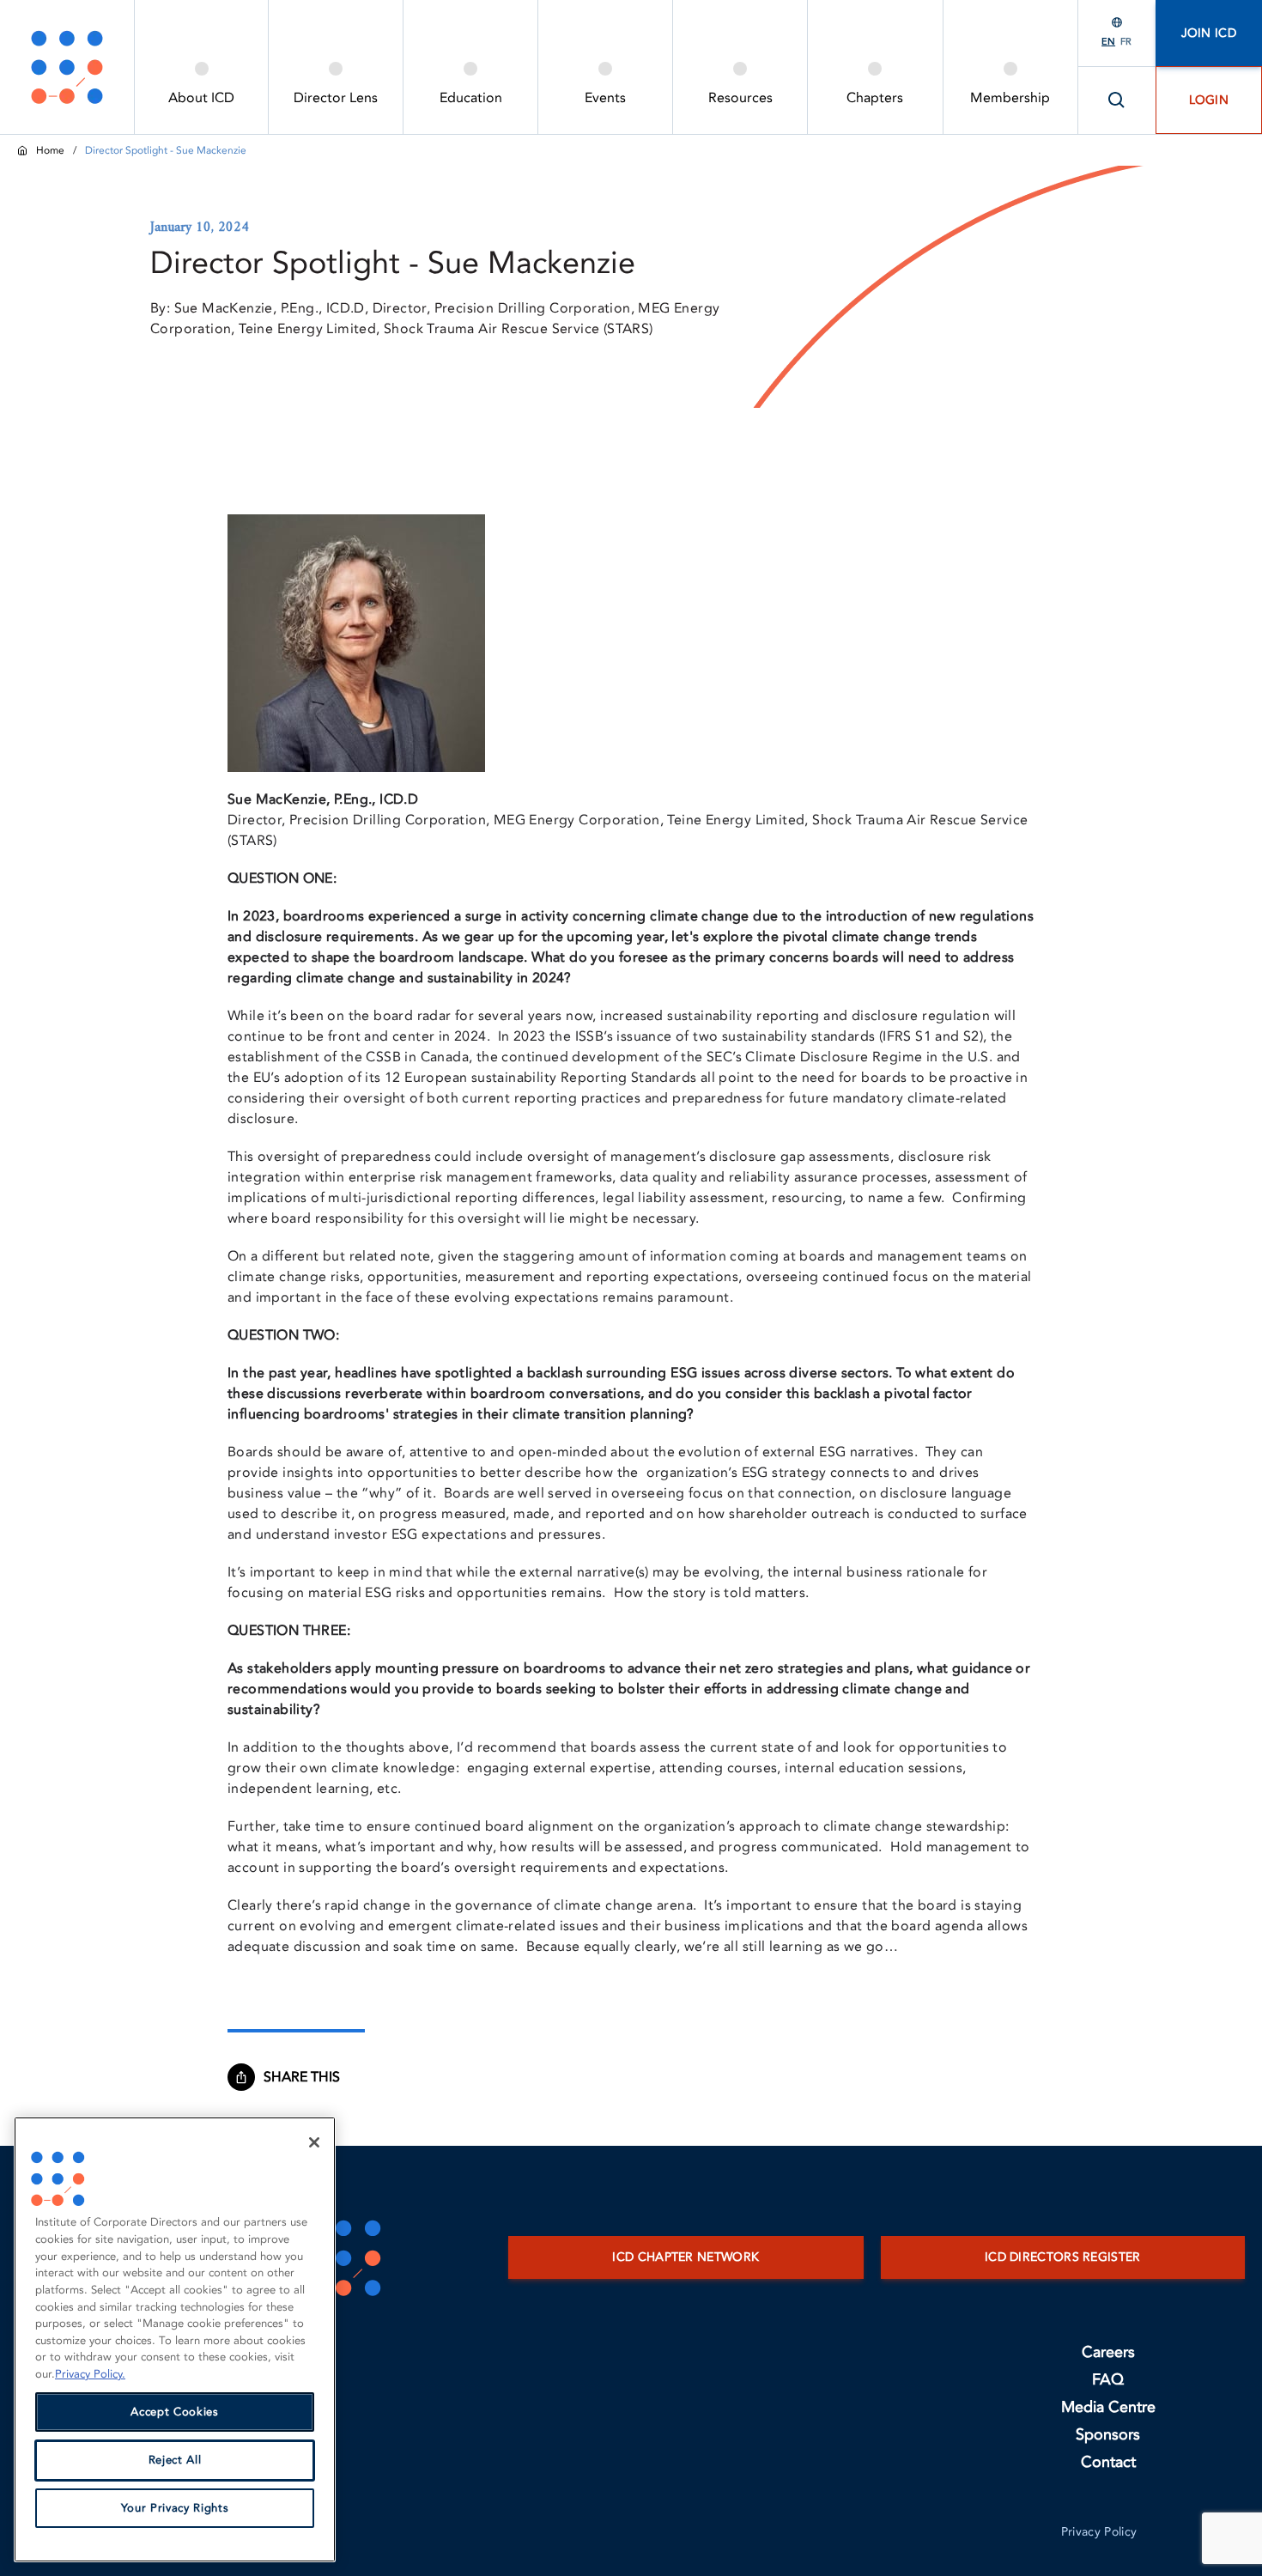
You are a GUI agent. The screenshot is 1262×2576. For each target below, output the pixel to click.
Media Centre (1108, 2407)
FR (1126, 42)
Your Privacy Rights (175, 2508)
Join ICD (1209, 33)
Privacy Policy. (90, 2374)
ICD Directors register (1063, 2257)
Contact (1108, 2462)
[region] (175, 2339)
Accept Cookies (174, 2412)
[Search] (1117, 100)
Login (1209, 100)
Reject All (175, 2460)
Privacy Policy (1099, 2532)
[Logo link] (67, 67)
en (1108, 42)
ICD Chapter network (686, 2257)
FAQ (1108, 2380)
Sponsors (1108, 2435)
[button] (310, 2077)
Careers (1108, 2352)
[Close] (314, 2142)
